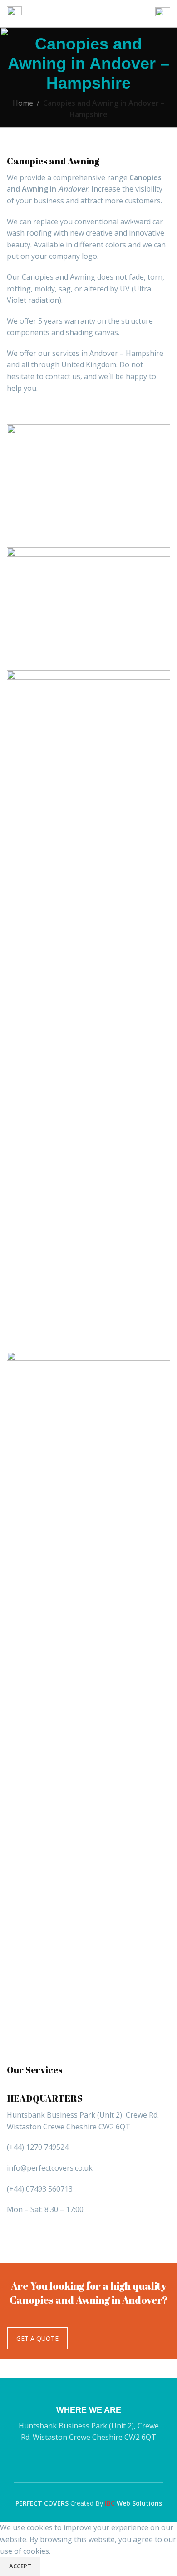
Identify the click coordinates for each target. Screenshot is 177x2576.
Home (23, 103)
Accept (20, 2566)
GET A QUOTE (37, 2338)
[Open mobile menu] (14, 14)
